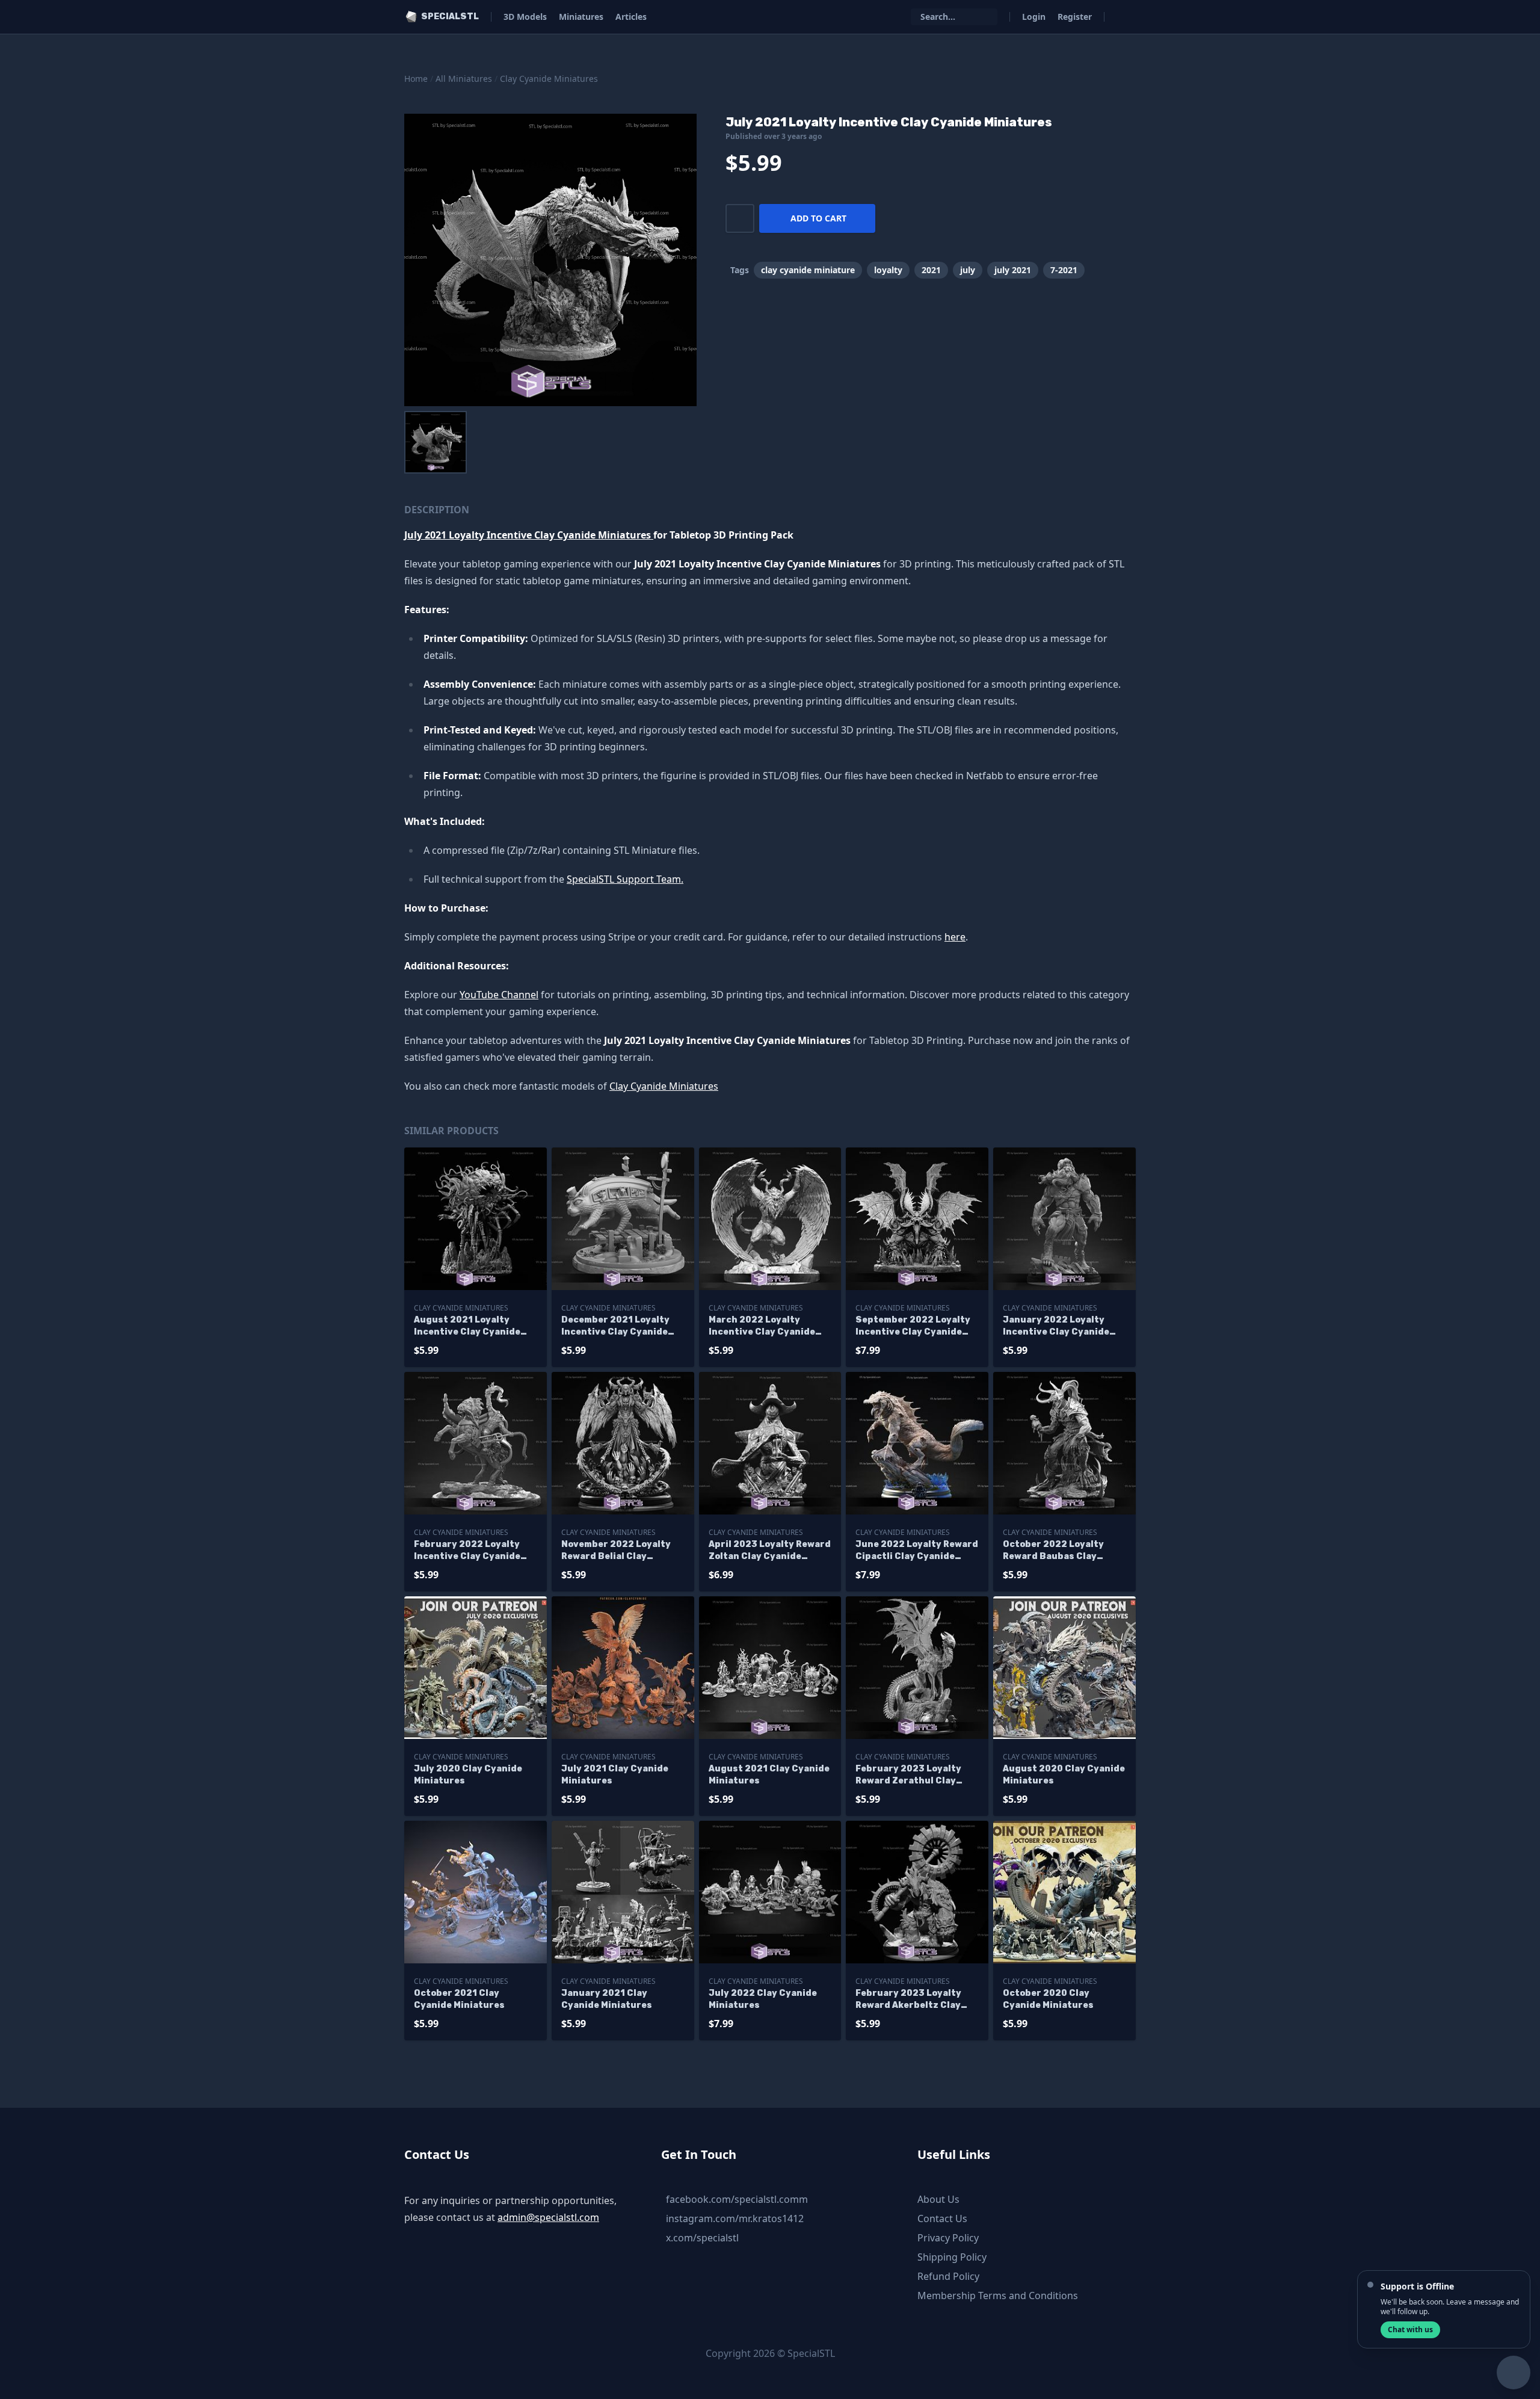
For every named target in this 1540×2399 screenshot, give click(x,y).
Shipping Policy (952, 2257)
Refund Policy (948, 2276)
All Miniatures (464, 79)
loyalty (888, 270)
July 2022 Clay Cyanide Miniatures (763, 1999)
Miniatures (581, 17)
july (968, 270)
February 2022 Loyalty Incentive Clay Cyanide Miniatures (467, 1551)
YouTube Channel (499, 995)
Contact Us (942, 2218)
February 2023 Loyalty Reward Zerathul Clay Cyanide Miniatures (908, 1775)
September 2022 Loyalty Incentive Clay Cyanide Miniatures (913, 1326)
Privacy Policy (948, 2238)
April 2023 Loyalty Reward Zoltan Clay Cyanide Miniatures (770, 1551)
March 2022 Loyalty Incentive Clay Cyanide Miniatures (762, 1326)
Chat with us (1410, 2330)
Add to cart (818, 218)
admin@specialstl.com (548, 2217)
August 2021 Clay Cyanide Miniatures (769, 1775)
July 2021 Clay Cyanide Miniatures (615, 1775)
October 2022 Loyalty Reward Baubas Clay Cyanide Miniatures (1053, 1551)
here (955, 937)
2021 (931, 270)
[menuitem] (436, 442)
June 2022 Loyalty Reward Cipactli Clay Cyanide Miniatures (917, 1551)
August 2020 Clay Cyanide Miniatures (1064, 1775)
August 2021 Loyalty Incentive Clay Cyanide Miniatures (467, 1326)
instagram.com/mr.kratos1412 (735, 2218)
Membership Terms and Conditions (998, 2296)
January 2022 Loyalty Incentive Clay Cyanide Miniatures (1056, 1326)
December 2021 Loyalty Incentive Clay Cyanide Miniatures (615, 1326)
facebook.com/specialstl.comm (737, 2199)
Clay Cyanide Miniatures (549, 79)
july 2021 (1013, 270)
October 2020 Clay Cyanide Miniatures (1048, 1999)
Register (1075, 17)
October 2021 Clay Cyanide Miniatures (459, 1999)
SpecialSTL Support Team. (625, 879)
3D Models (525, 17)
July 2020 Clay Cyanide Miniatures (468, 1775)
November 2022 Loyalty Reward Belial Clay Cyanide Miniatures (616, 1551)
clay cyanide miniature (808, 270)
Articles (631, 17)
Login (1034, 17)
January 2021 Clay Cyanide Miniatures (607, 1999)
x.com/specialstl (702, 2238)
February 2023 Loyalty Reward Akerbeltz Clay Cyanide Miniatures (908, 2000)
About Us (938, 2199)
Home (416, 79)
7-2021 (1064, 270)
